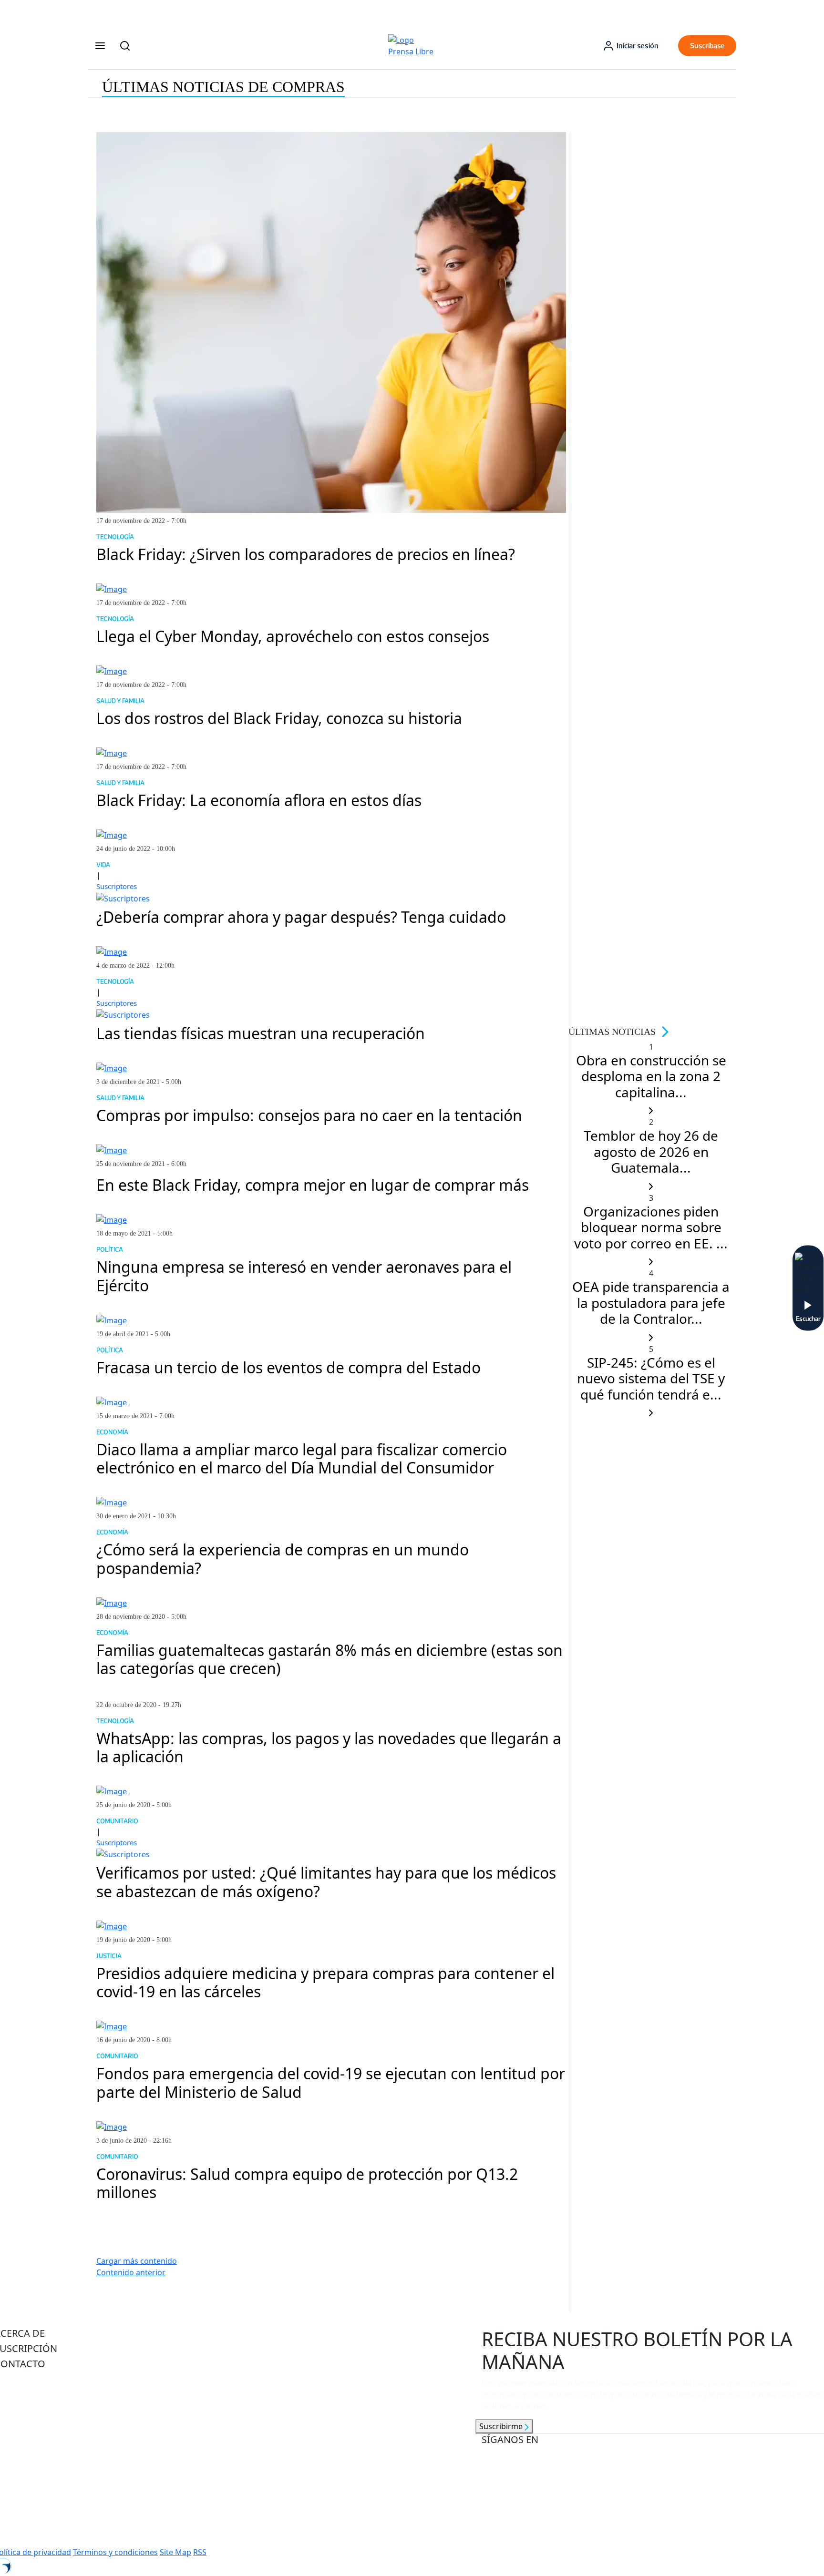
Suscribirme (502, 2426)
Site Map (175, 2552)
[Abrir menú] (100, 46)
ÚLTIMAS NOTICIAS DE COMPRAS (223, 87)
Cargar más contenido (137, 2261)
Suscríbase (707, 46)
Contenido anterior (131, 2272)
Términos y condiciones (115, 2552)
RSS (200, 2552)
